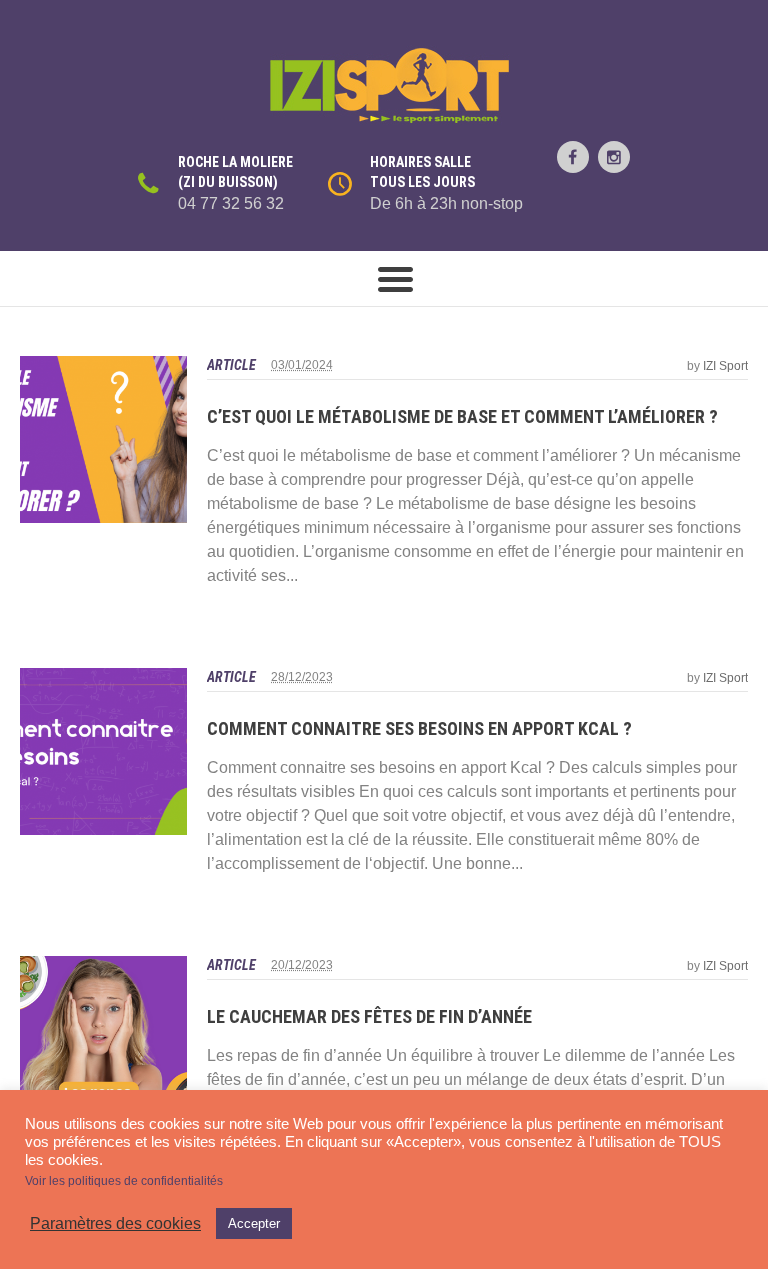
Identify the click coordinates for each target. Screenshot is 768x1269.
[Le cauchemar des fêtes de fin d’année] (103, 1039)
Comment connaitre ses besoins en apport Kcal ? (419, 728)
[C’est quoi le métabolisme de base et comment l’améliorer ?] (103, 439)
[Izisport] (384, 86)
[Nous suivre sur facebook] (573, 157)
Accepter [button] (254, 1223)
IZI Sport (725, 366)
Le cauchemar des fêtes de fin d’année (369, 1016)
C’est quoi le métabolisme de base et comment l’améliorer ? (462, 416)
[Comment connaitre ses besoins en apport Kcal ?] (103, 751)
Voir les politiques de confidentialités (124, 1181)
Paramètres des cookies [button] (115, 1223)
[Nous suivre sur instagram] (614, 157)
